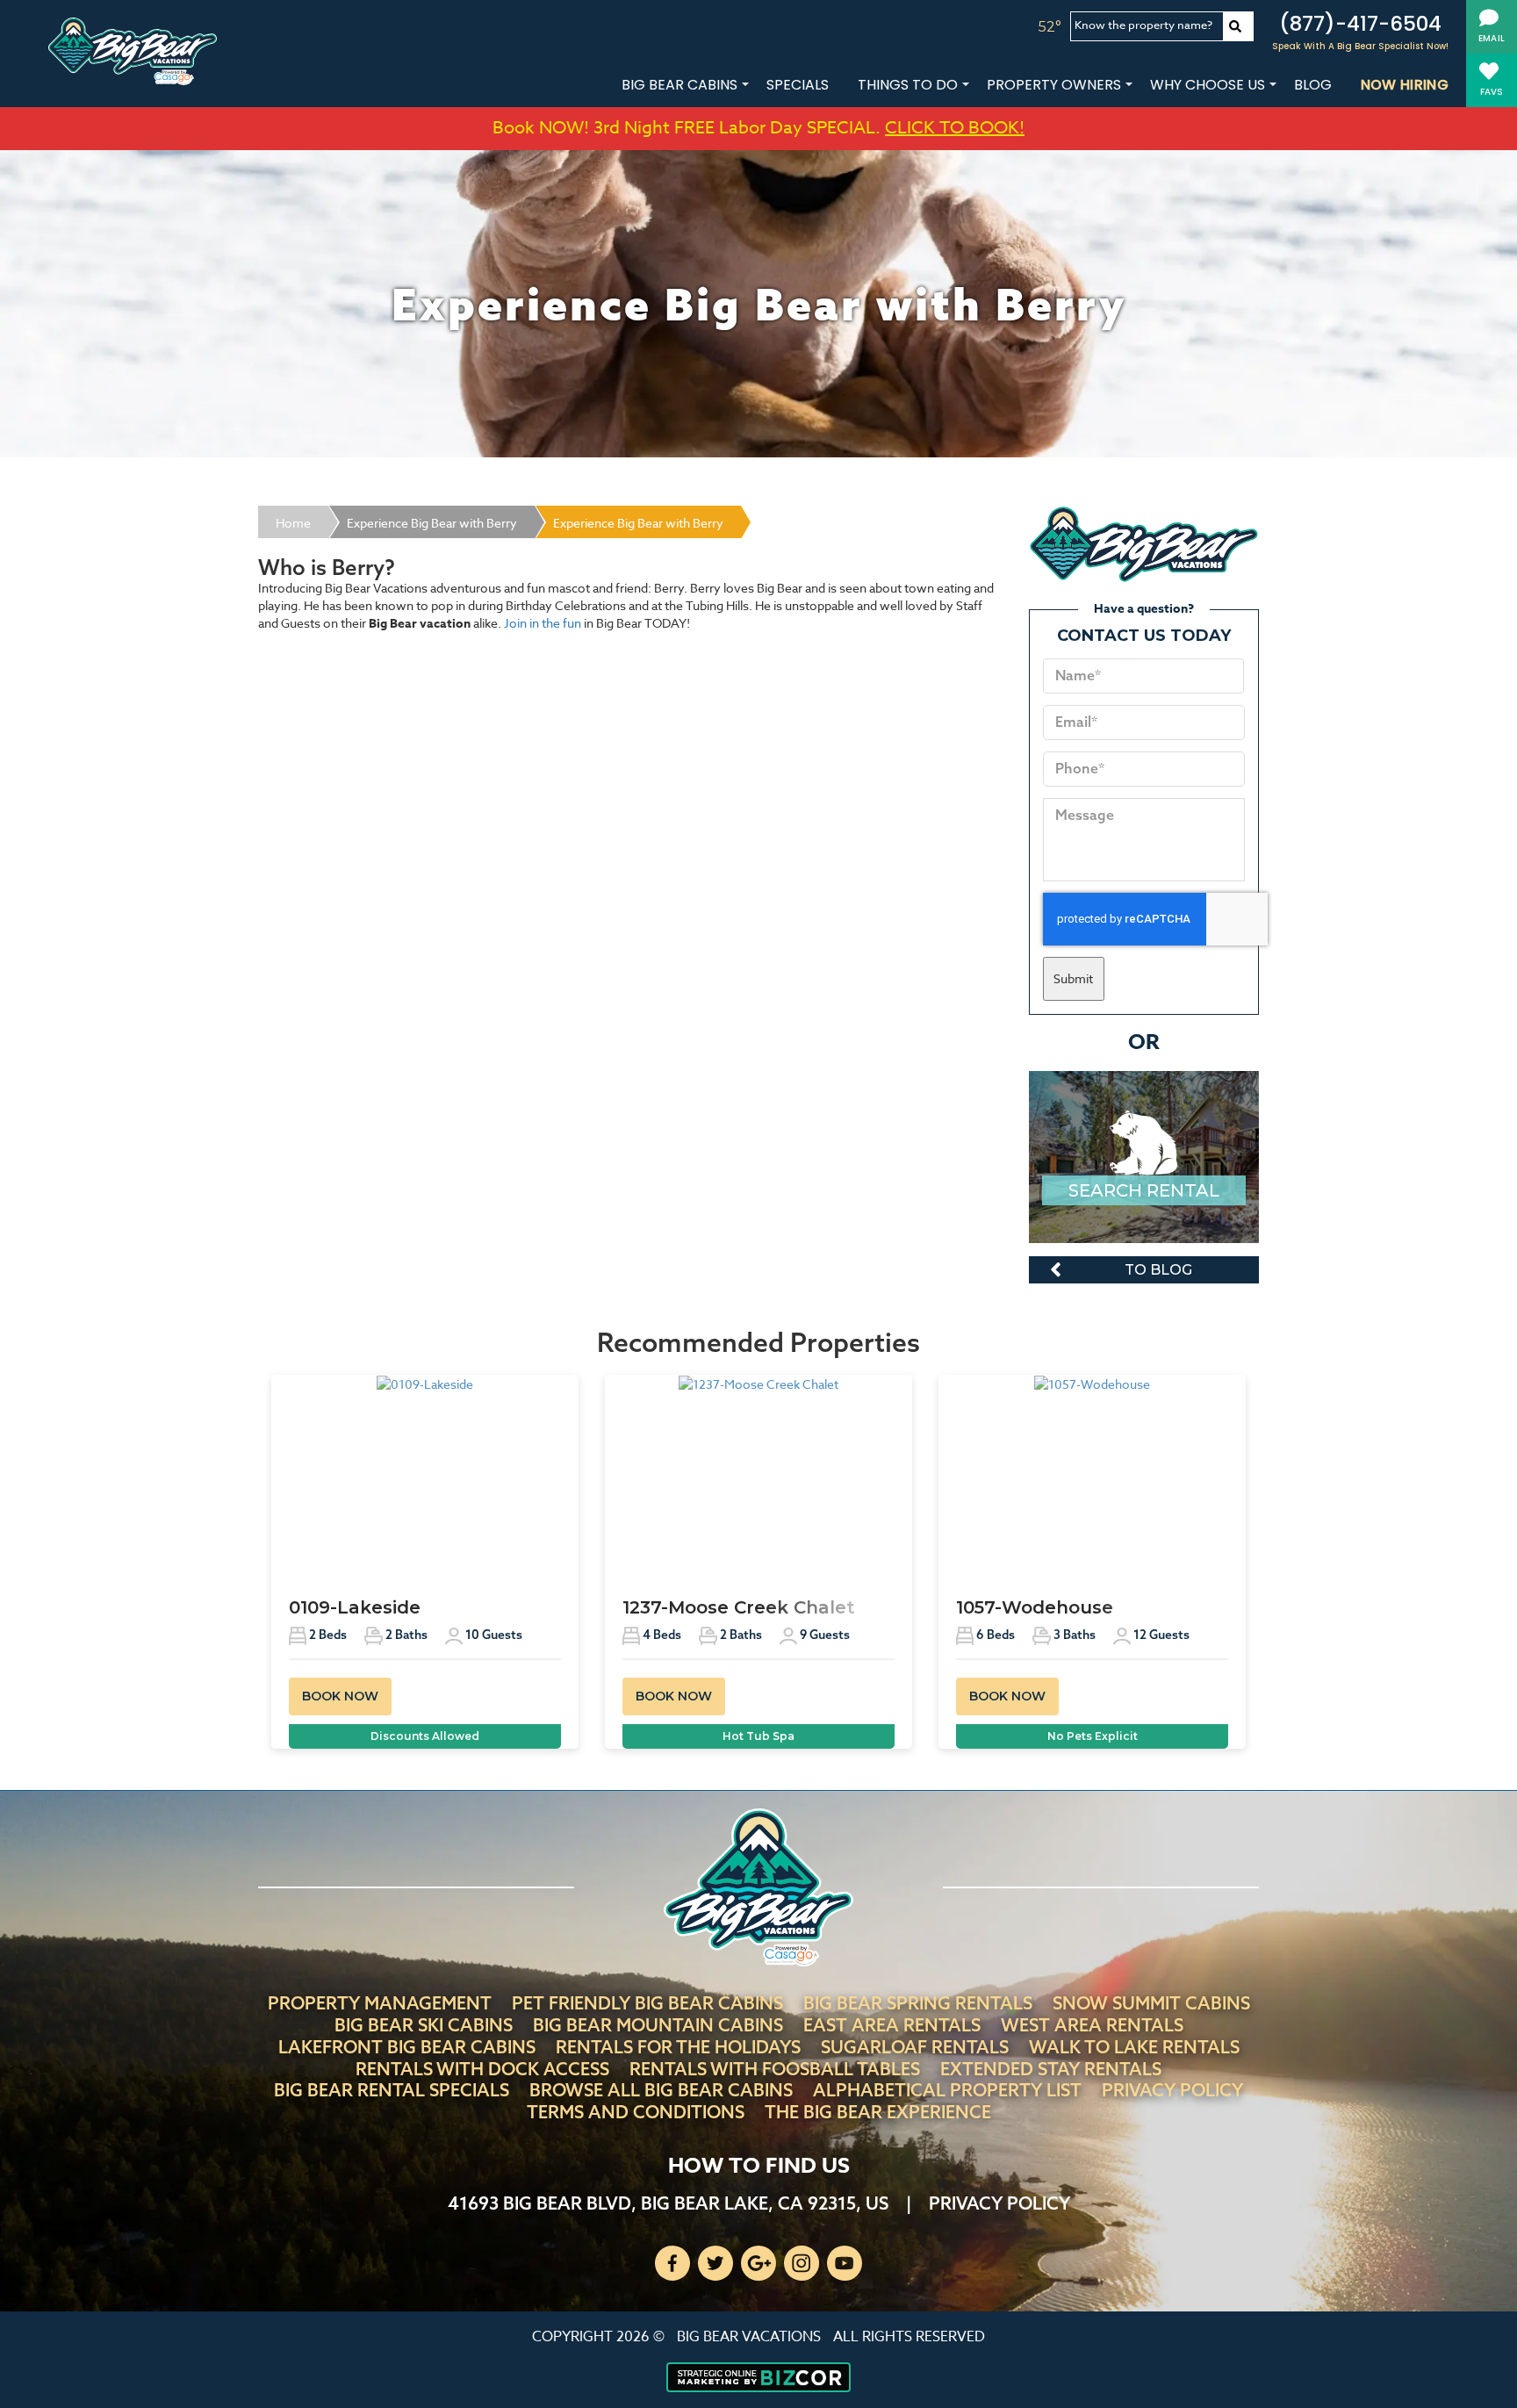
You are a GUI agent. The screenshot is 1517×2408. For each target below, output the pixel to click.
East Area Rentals (892, 2025)
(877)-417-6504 (1360, 24)
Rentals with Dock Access (482, 2069)
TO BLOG (1158, 1270)
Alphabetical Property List (947, 2090)
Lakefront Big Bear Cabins (407, 2047)
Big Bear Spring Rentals (918, 2003)
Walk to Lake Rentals (1134, 2047)
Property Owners (1054, 85)
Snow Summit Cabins (1151, 2003)
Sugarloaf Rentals (915, 2047)
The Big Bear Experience (878, 2112)
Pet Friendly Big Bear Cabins (647, 2003)
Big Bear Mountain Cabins (658, 2025)
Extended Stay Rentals (1051, 2069)
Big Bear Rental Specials (392, 2090)
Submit (1073, 978)
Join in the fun (543, 623)
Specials (798, 85)
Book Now (340, 1696)
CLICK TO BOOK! (955, 128)
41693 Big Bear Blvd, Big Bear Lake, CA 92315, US (668, 2203)
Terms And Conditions (636, 2112)
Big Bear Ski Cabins (424, 2025)
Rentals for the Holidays (678, 2047)
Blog (1313, 85)
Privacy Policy (1172, 2090)
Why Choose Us (1208, 85)
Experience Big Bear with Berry (432, 523)
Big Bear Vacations (749, 2337)
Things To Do (908, 85)
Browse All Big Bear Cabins (661, 2090)
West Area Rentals (1092, 2025)
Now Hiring (1405, 85)
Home (293, 523)
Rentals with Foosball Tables (775, 2069)
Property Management (380, 2003)
